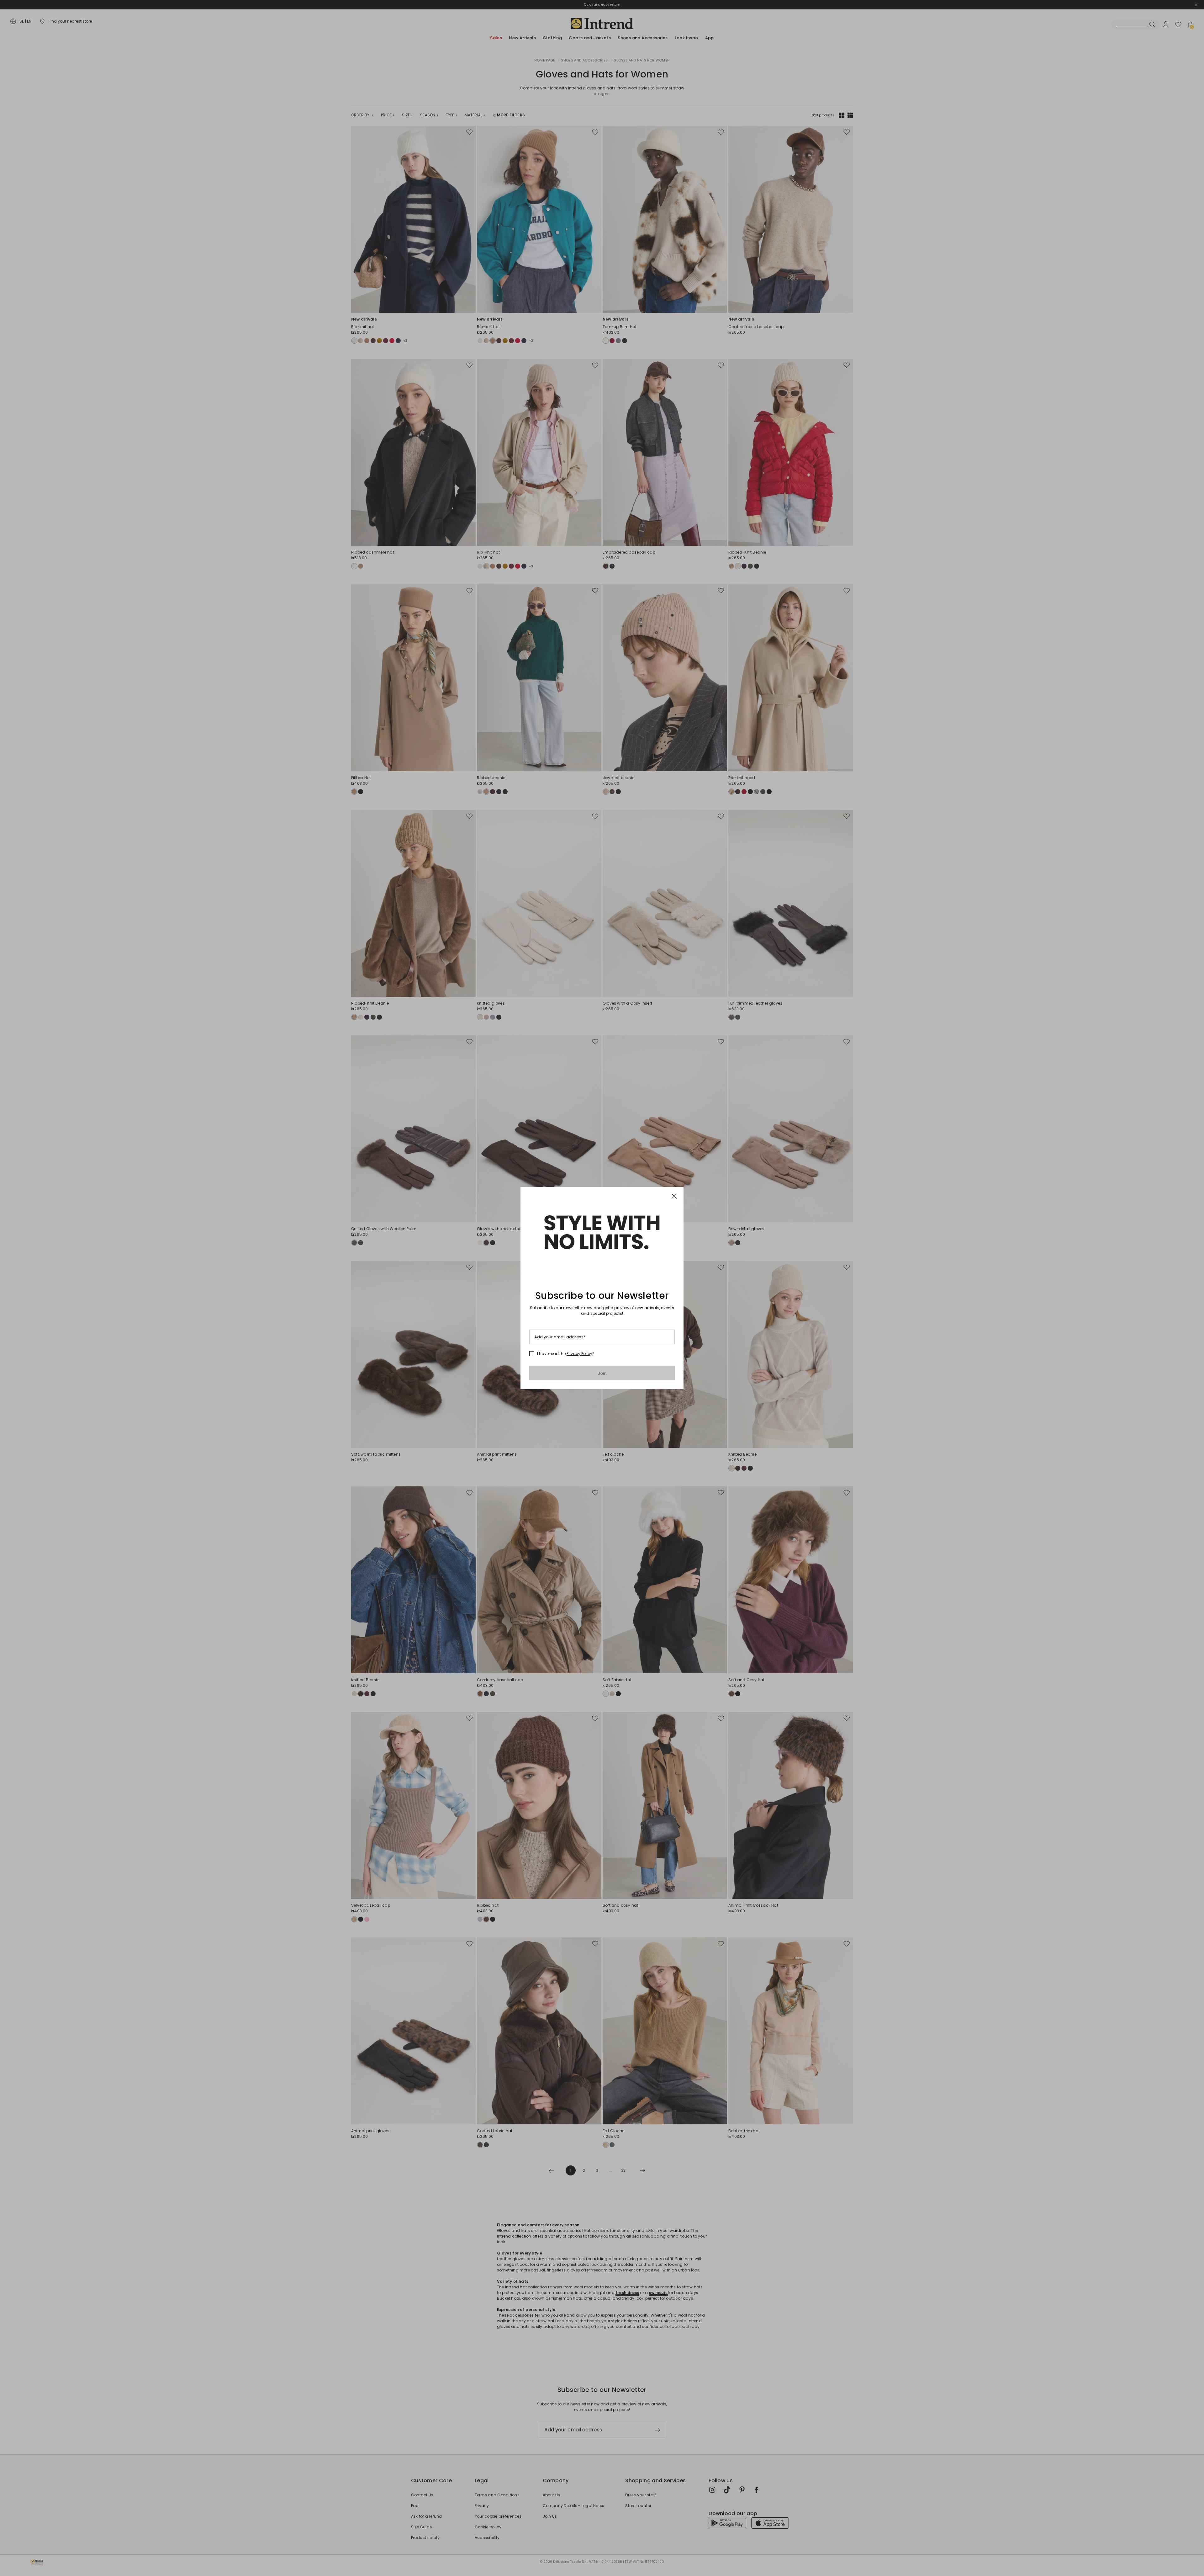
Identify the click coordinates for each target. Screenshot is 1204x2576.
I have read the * (566, 1354)
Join (602, 1373)
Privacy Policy (579, 1354)
